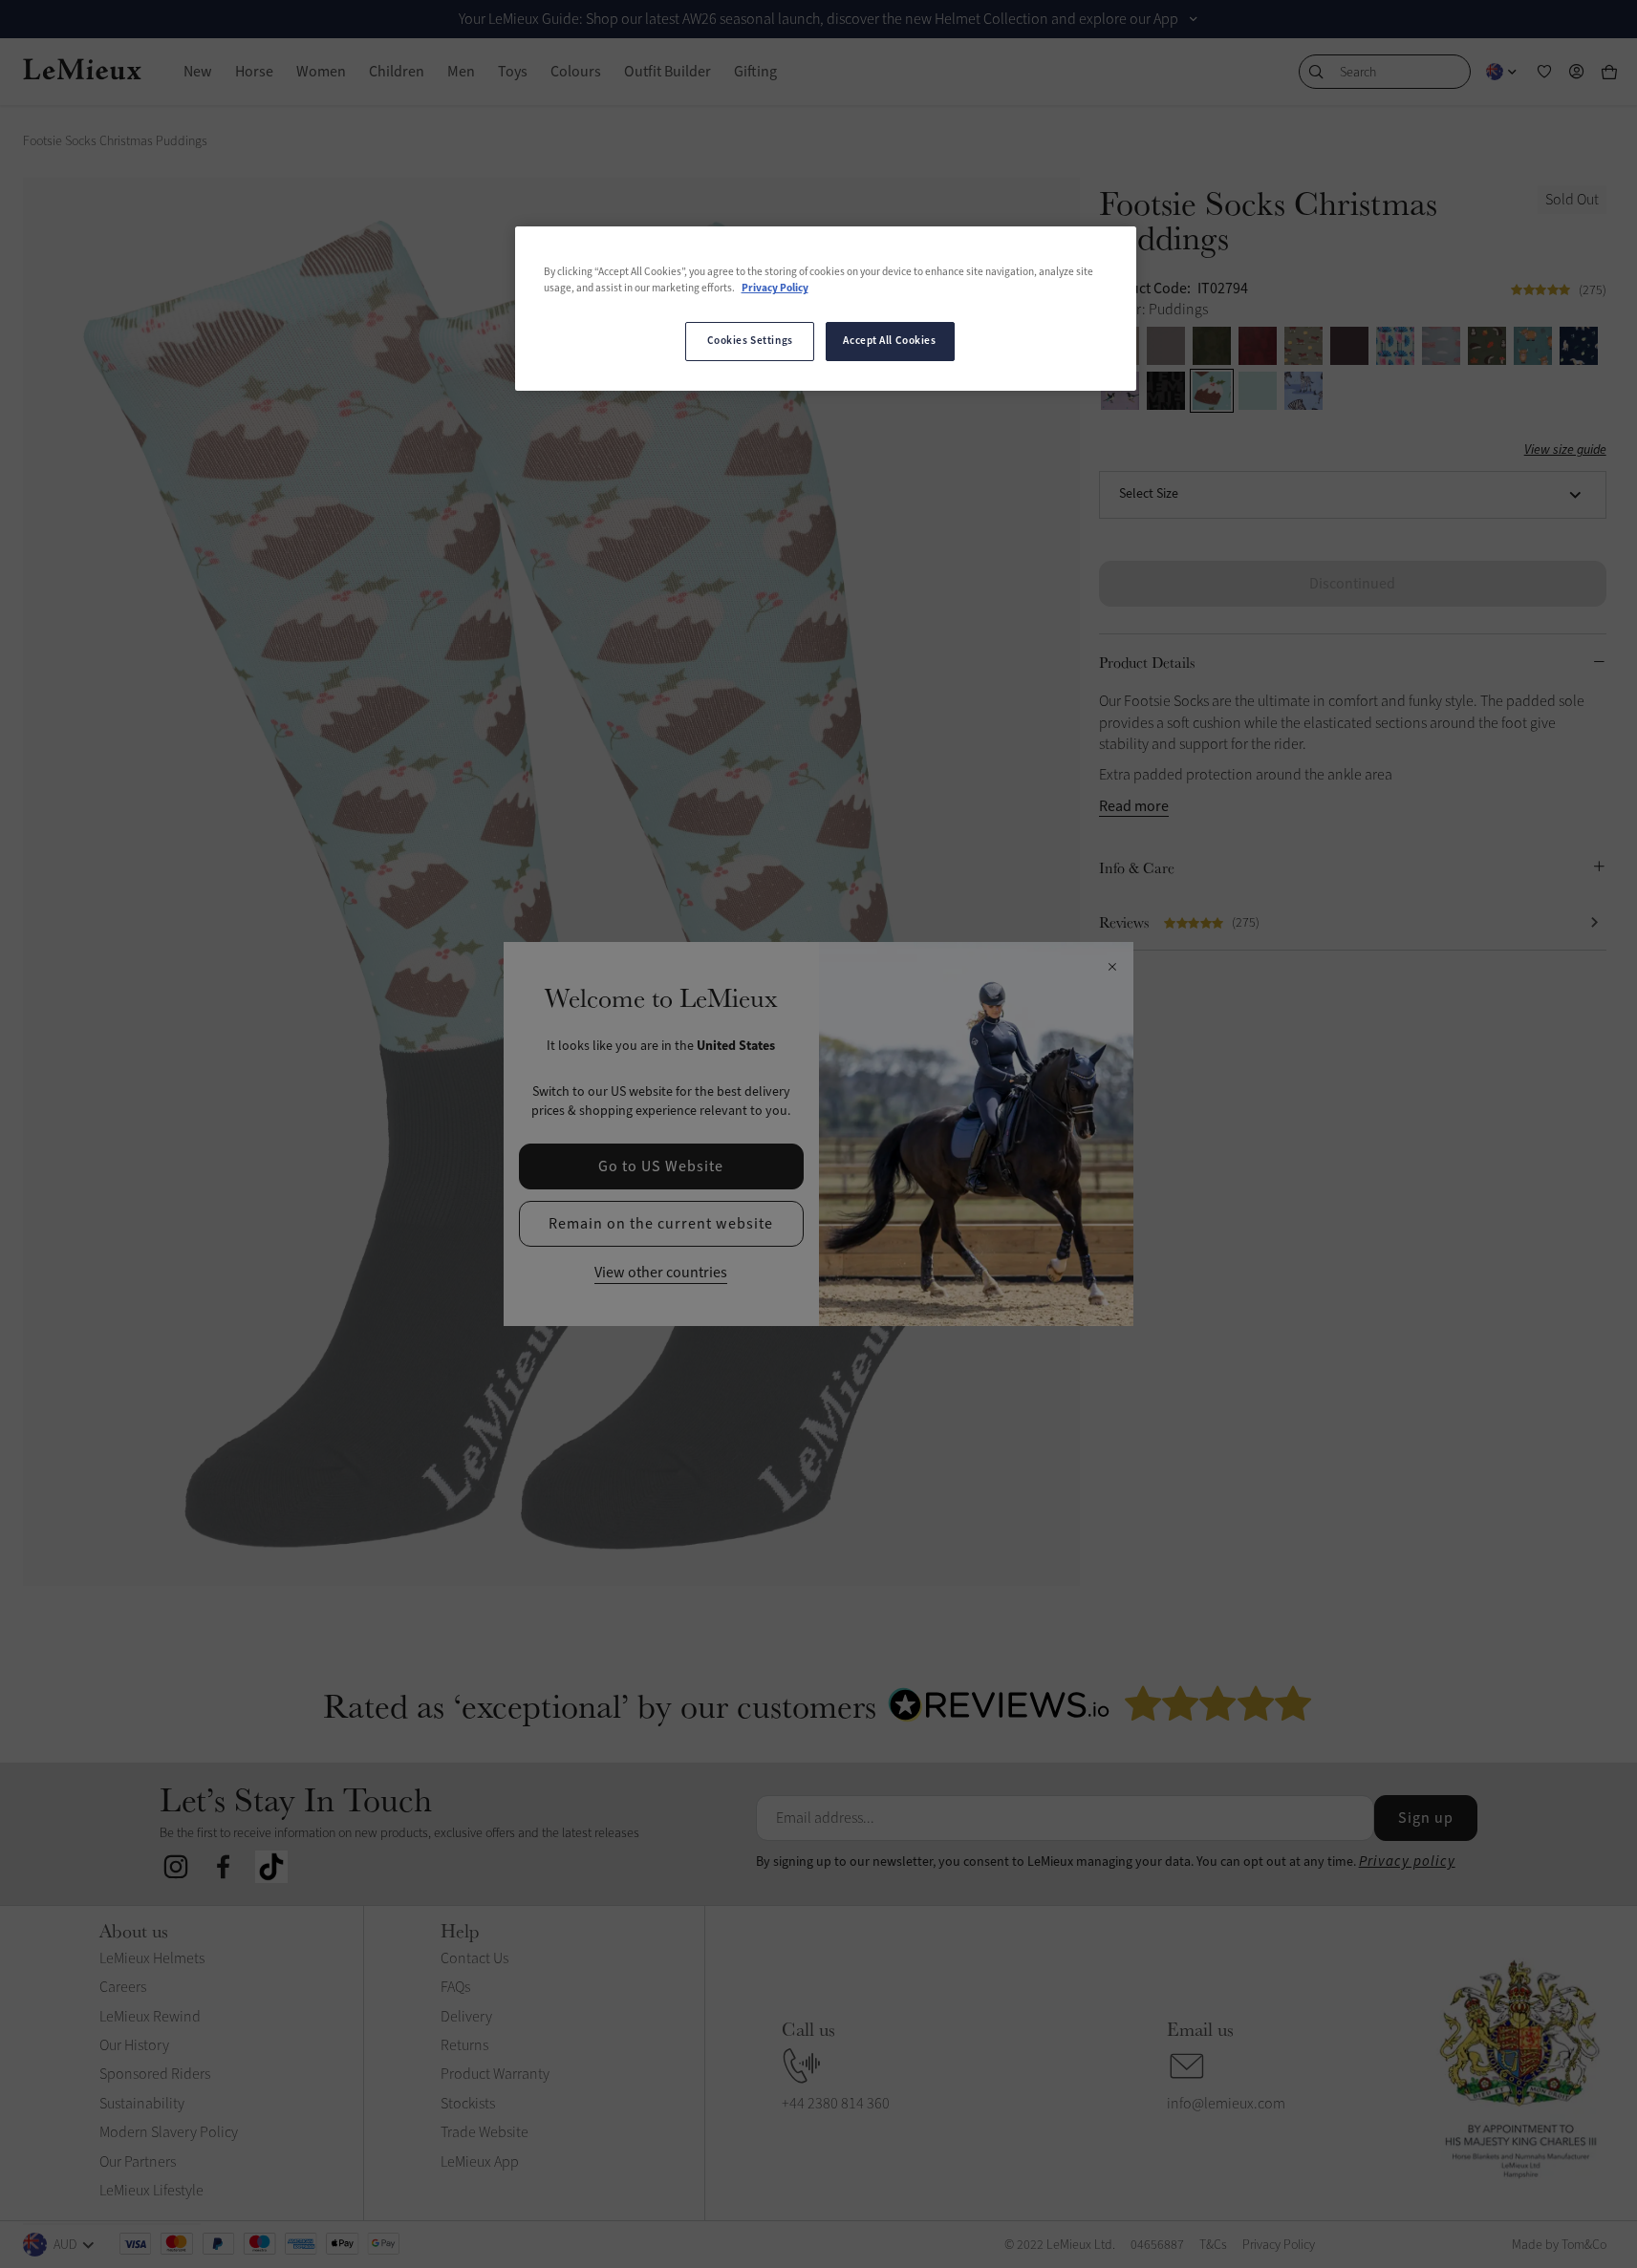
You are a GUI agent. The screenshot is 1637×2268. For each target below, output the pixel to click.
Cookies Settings (750, 341)
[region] (826, 309)
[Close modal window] (1112, 968)
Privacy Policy (775, 289)
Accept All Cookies (889, 341)
